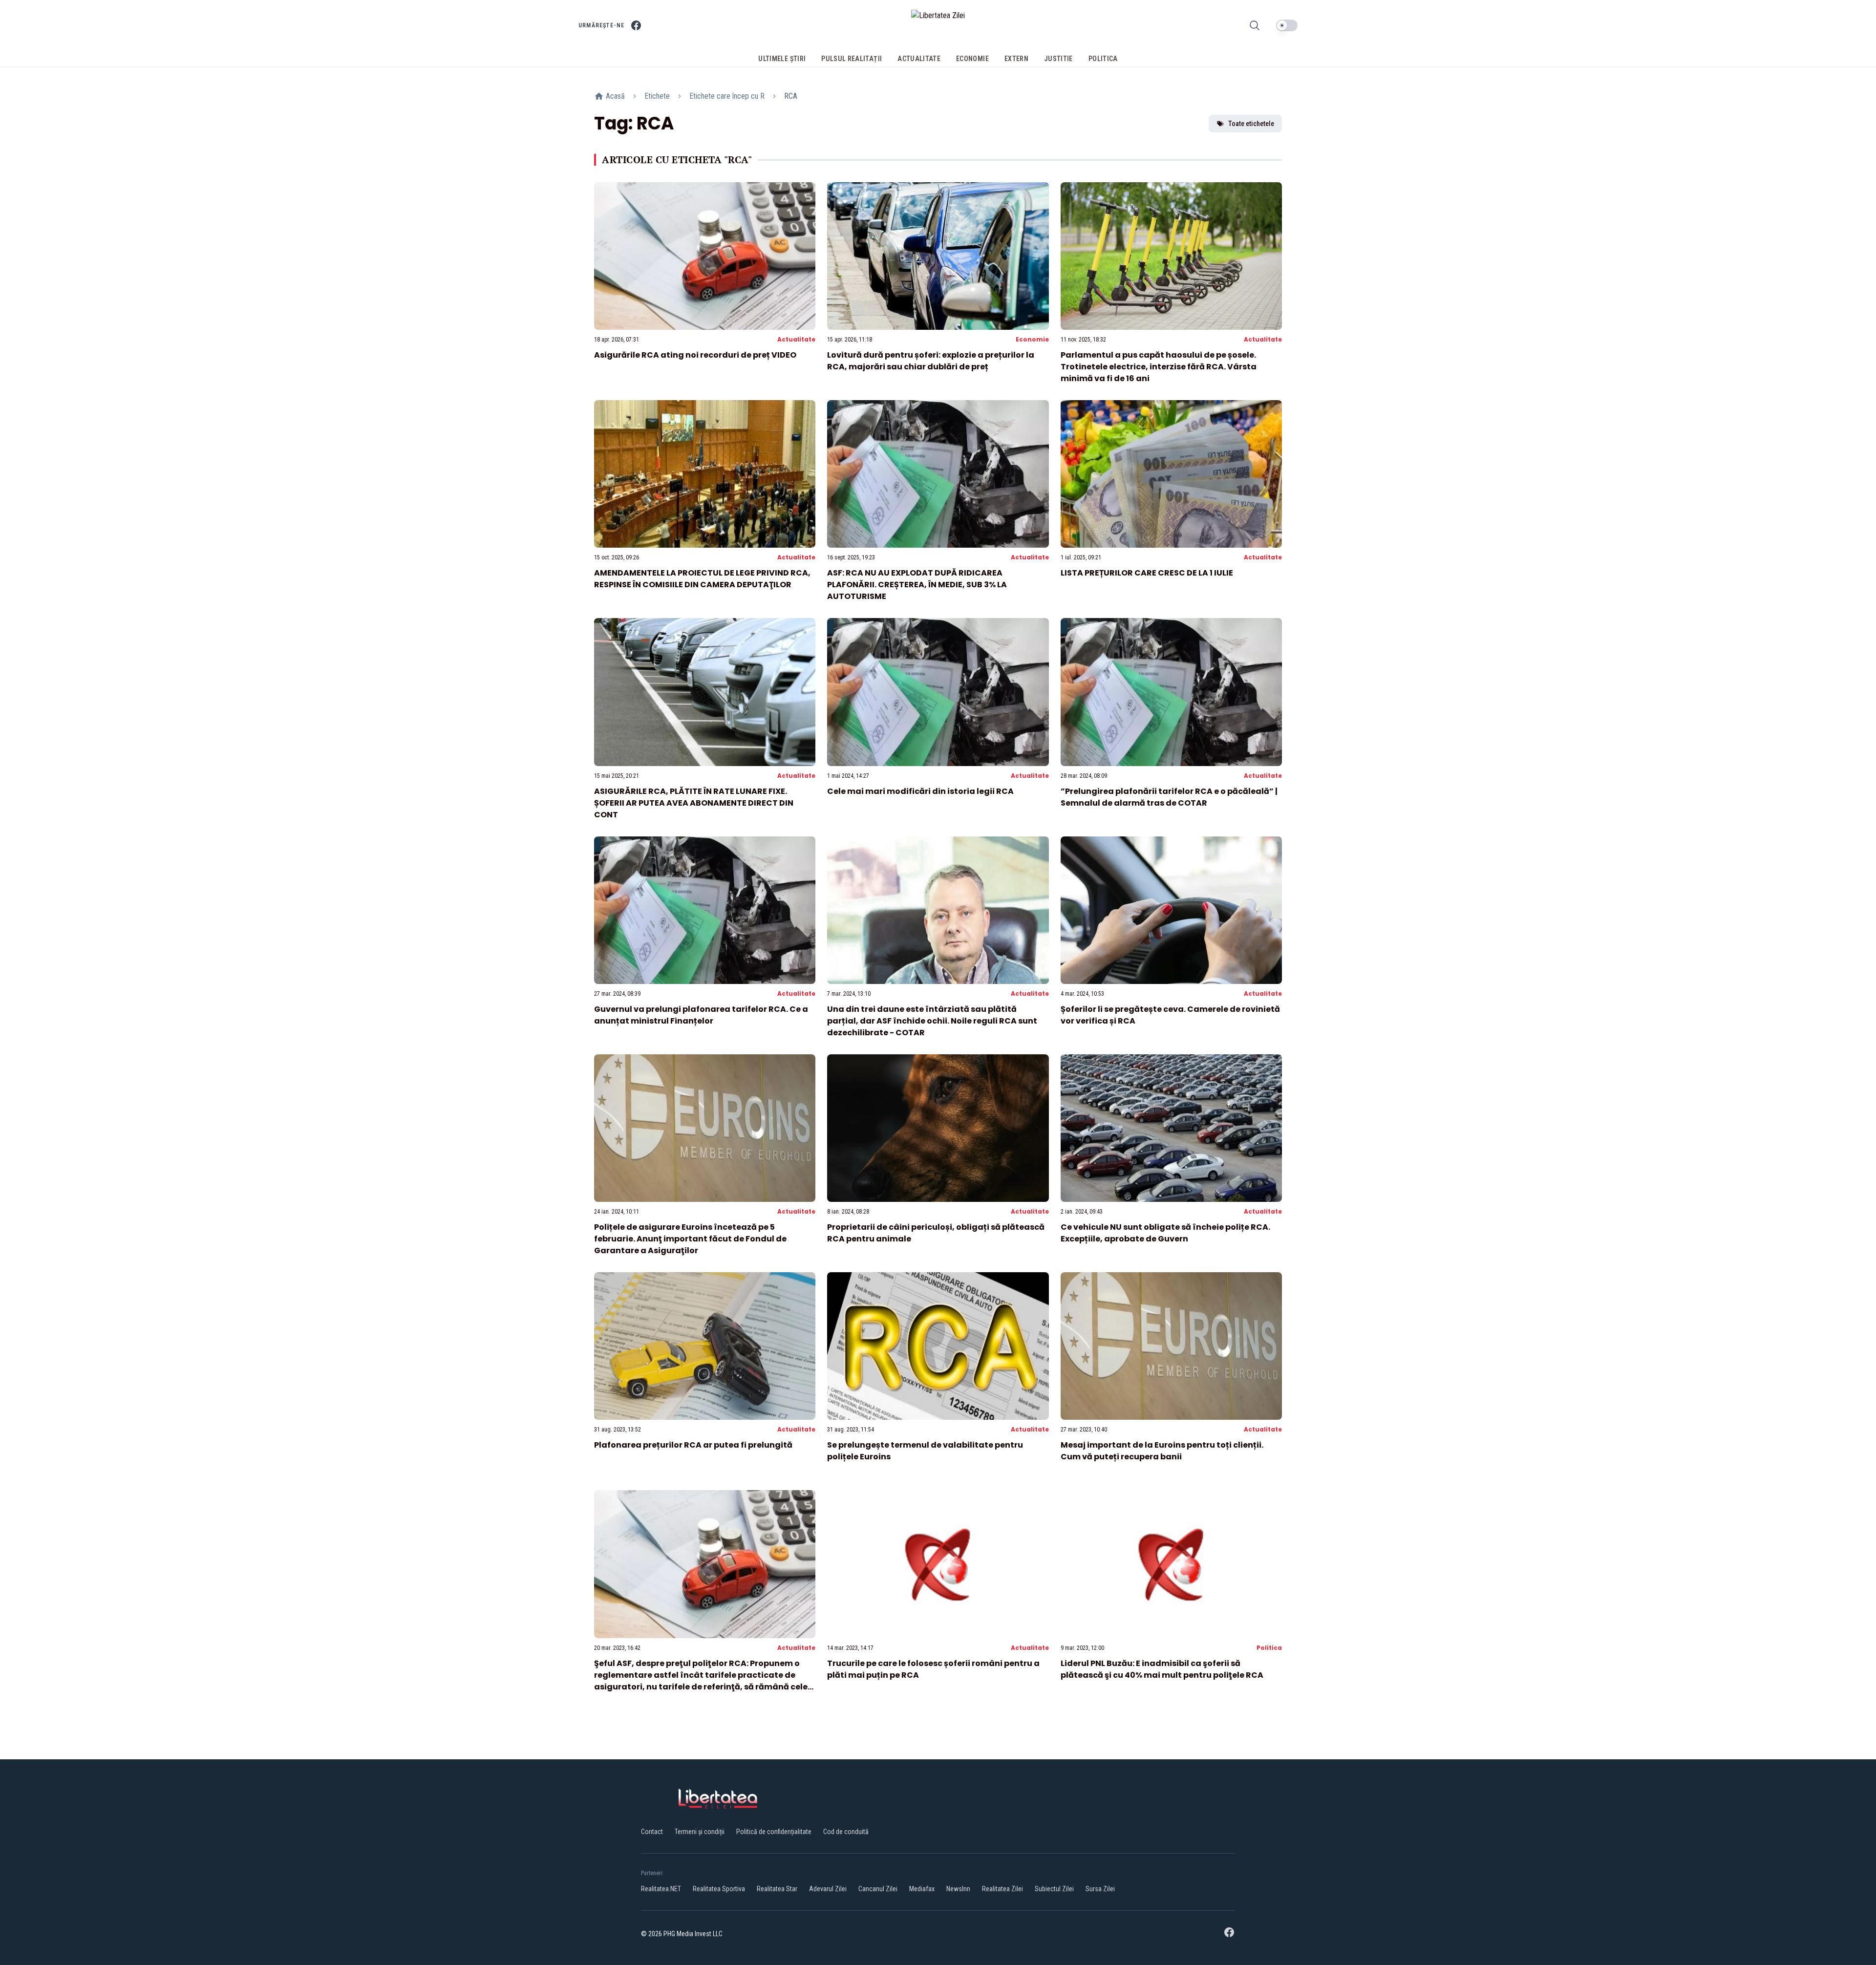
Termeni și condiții (700, 1832)
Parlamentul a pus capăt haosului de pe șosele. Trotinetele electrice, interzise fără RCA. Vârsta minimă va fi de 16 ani (1159, 367)
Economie (1032, 339)
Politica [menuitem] (1103, 59)
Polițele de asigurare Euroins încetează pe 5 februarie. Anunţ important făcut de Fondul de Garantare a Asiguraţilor (690, 1239)
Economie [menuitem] (972, 59)
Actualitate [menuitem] (919, 59)
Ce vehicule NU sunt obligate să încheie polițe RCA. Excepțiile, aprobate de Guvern (1165, 1233)
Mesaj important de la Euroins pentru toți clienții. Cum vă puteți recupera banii (1162, 1451)
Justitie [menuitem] (1058, 59)
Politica (1269, 1648)
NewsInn (958, 1889)
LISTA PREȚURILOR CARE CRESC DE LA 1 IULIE (1147, 573)
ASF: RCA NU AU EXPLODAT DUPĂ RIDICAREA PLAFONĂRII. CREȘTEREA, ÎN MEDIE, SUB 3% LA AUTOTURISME (917, 585)
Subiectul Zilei (1054, 1889)
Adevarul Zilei (828, 1889)
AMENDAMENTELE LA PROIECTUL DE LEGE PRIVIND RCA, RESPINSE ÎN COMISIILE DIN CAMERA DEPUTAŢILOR (702, 579)
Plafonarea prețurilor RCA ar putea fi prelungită (693, 1445)
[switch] (1287, 25)
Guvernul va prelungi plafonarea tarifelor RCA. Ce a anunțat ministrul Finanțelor (701, 1015)
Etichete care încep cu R (727, 96)
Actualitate (796, 339)
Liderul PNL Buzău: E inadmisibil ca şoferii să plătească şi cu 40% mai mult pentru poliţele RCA (1162, 1669)
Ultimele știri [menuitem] (782, 59)
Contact (652, 1832)
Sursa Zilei (1100, 1889)
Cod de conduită (846, 1832)
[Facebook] (636, 25)
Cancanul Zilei (878, 1889)
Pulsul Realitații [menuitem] (852, 59)
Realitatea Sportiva (719, 1889)
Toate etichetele (1251, 124)
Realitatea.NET (661, 1889)
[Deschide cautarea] (1255, 25)
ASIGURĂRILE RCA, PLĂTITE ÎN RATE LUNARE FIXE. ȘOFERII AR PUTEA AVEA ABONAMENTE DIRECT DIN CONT (694, 803)
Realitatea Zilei (1002, 1889)
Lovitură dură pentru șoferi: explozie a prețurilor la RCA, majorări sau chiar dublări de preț (931, 361)
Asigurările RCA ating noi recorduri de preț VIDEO (695, 355)
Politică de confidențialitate (774, 1832)
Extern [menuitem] (1016, 59)
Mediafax (922, 1889)
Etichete (657, 96)
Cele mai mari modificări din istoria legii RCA (920, 791)
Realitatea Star (777, 1889)
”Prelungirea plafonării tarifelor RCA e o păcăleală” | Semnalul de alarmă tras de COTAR (1169, 797)
